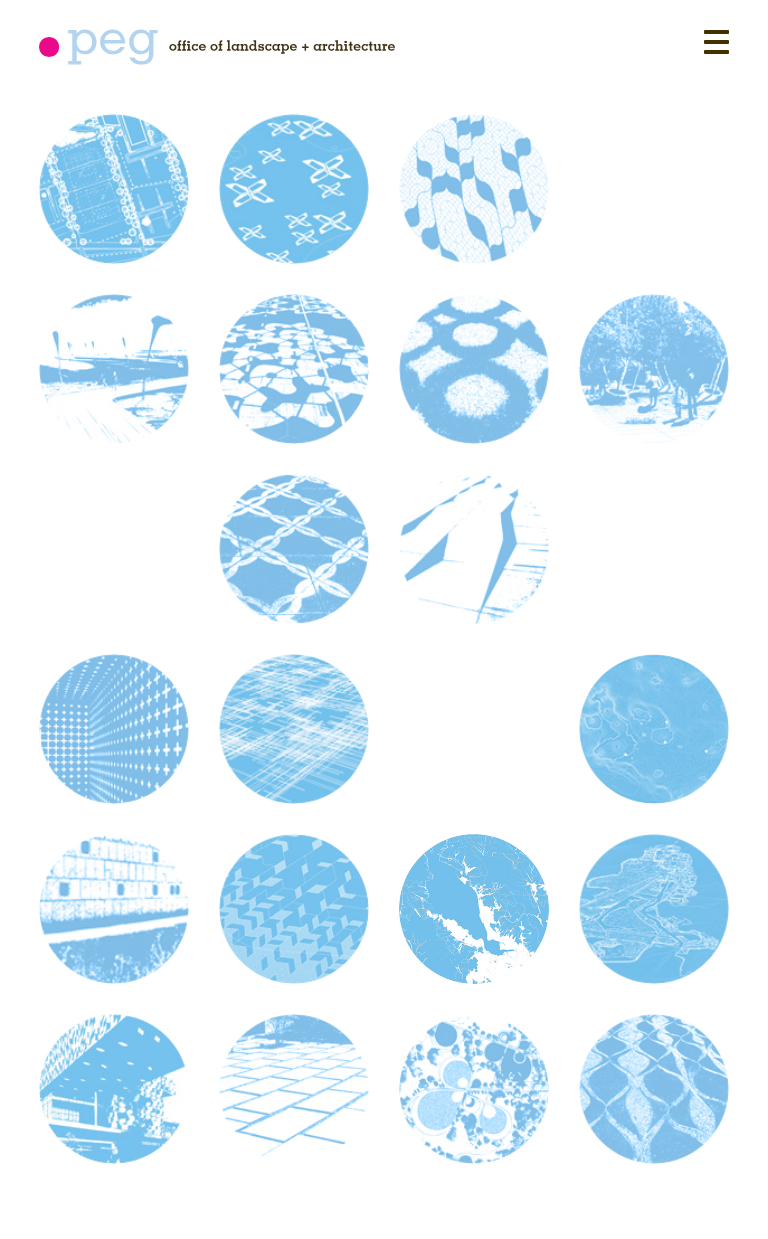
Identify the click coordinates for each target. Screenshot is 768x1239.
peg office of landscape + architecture (217, 47)
